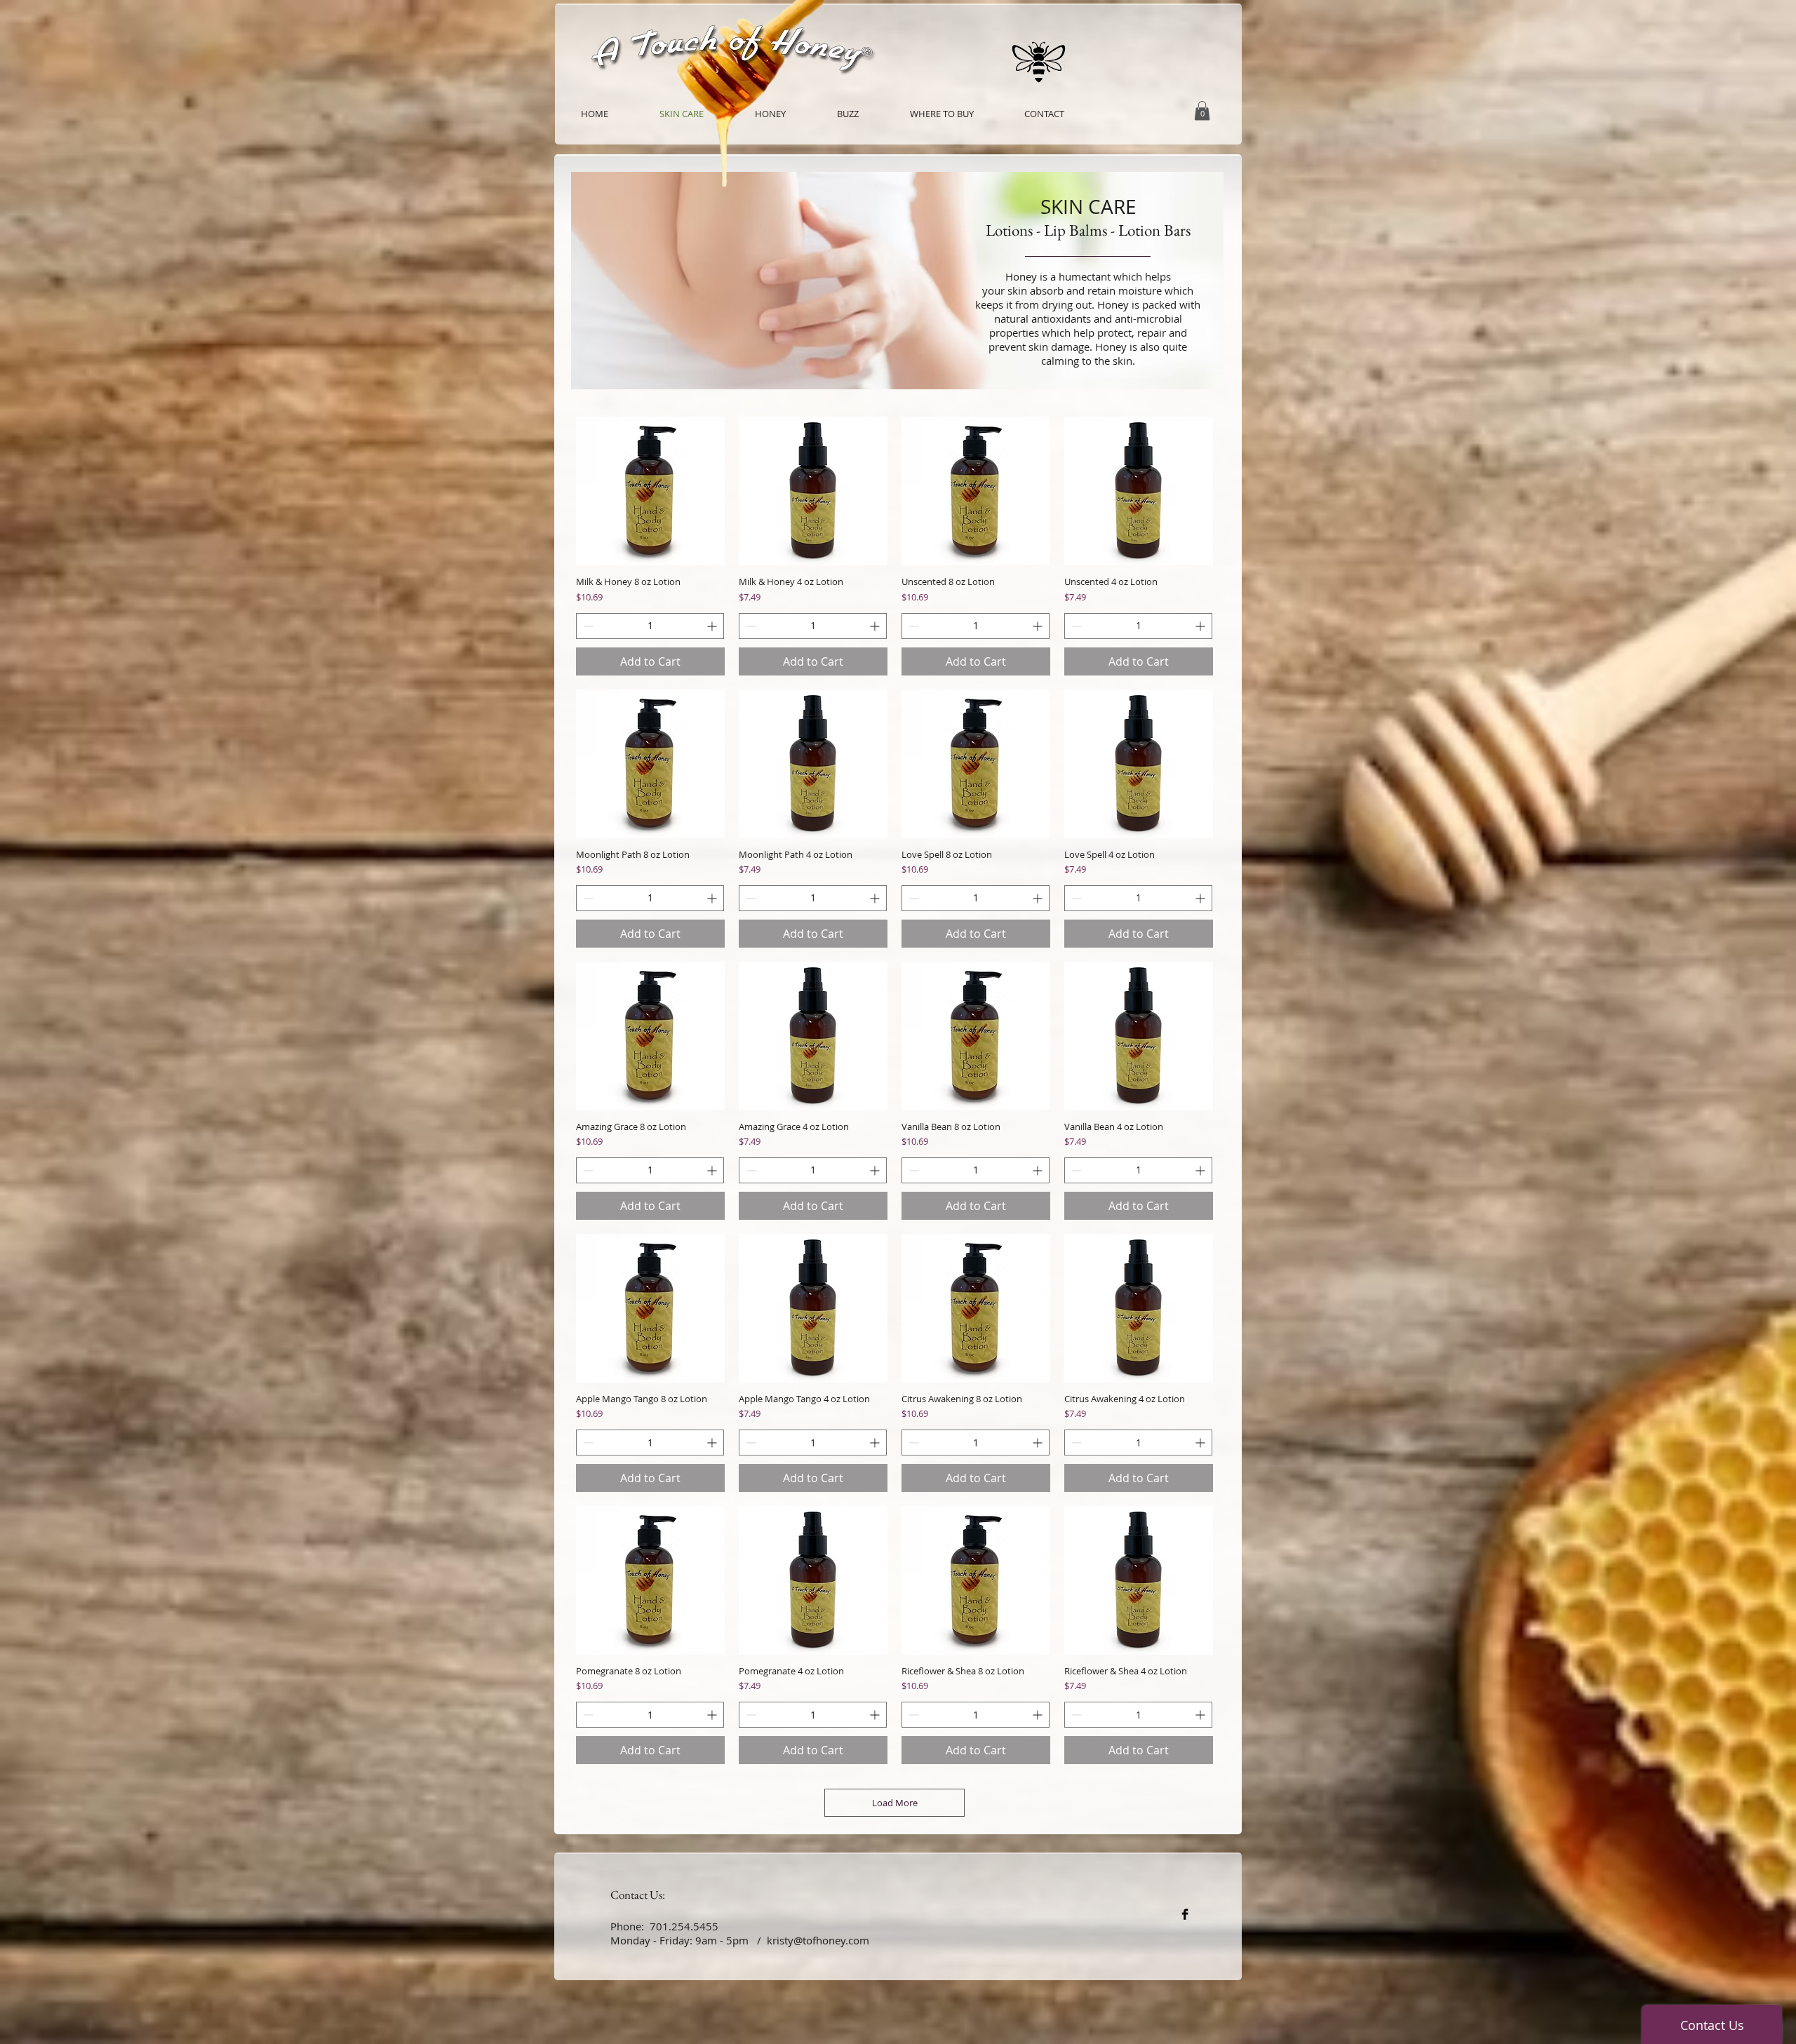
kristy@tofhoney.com (818, 1940)
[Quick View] (650, 491)
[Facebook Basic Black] (1185, 1914)
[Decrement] (587, 626)
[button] (1202, 110)
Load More (895, 1803)
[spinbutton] (650, 626)
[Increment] (713, 626)
